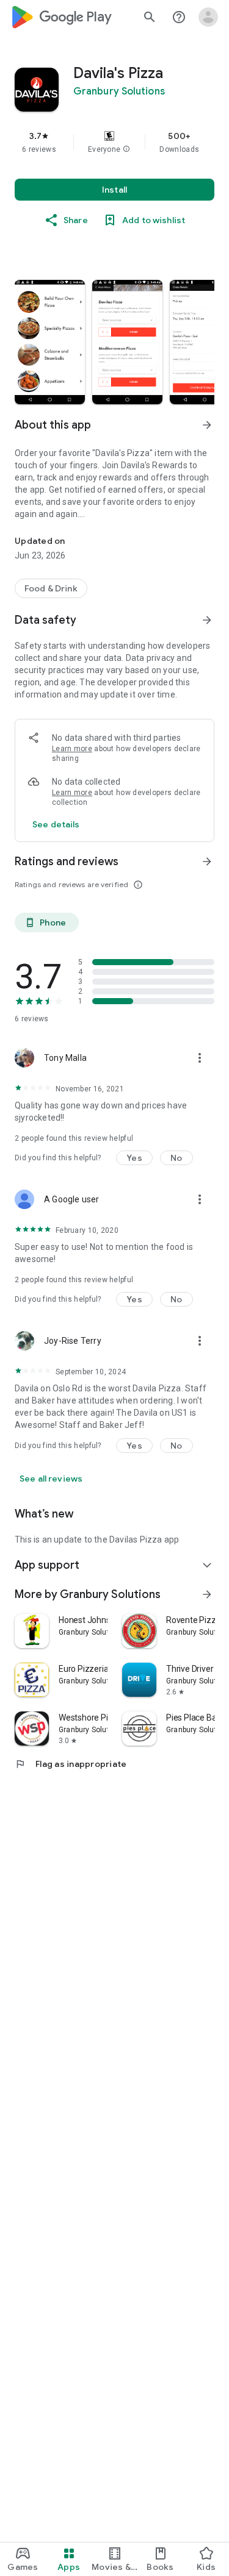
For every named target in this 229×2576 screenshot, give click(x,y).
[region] (114, 142)
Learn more (72, 749)
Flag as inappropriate (71, 1764)
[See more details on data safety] (56, 824)
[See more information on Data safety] (207, 620)
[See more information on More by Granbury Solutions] (207, 1594)
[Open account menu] (208, 17)
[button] (126, 149)
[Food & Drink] (51, 588)
